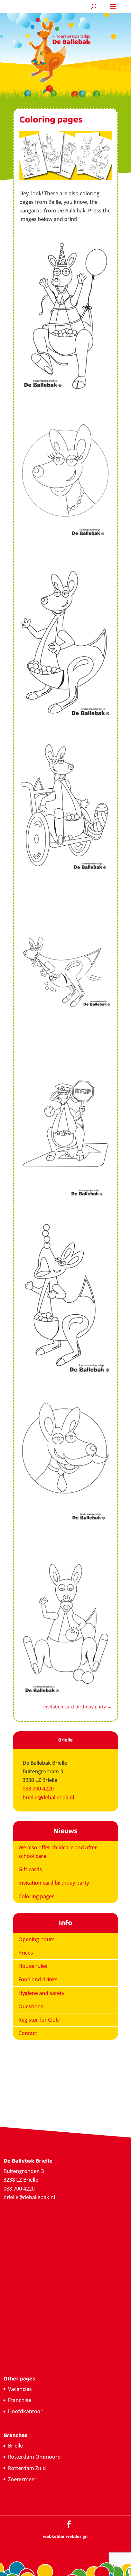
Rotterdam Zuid (27, 2468)
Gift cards (30, 1869)
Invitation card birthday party (54, 1883)
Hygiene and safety (41, 1993)
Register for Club (39, 2020)
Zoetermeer (22, 2479)
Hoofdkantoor (25, 2411)
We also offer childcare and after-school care (59, 1852)
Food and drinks (38, 1979)
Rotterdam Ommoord (34, 2457)
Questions (31, 2006)
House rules (33, 1966)
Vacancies (20, 2389)
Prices (26, 1953)
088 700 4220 (38, 1789)
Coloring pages (36, 1896)
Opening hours (37, 1939)
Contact (28, 2033)
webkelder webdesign (65, 2536)
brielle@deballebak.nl (48, 1797)
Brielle (15, 2446)
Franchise (20, 2400)
